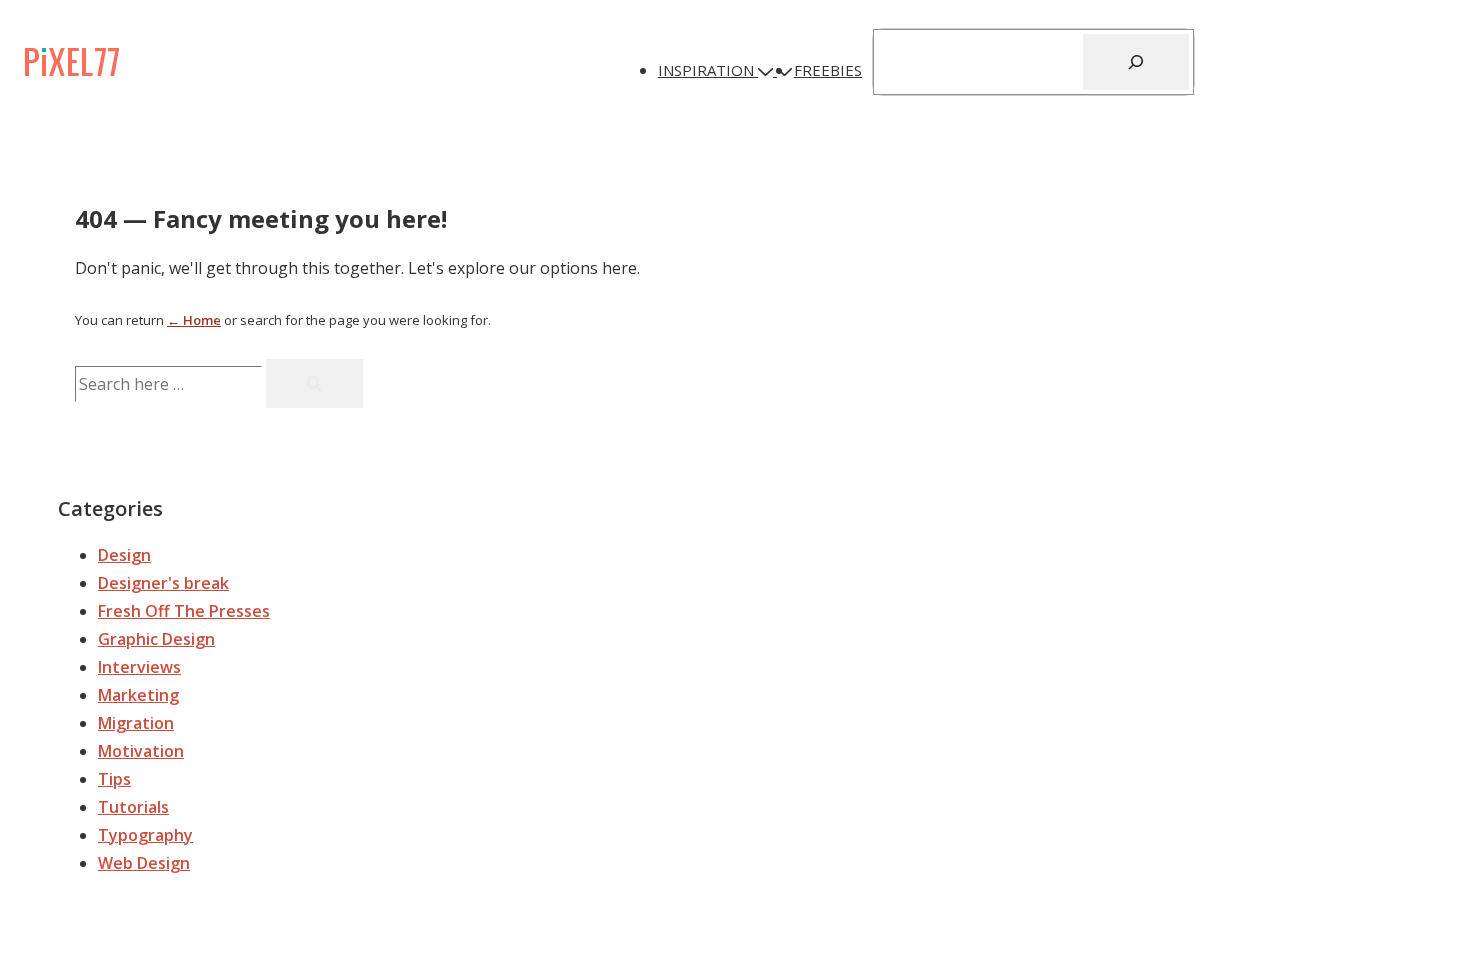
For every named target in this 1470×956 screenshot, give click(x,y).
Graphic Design (156, 639)
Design (124, 555)
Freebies (828, 70)
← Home (194, 320)
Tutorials (133, 807)
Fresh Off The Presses (184, 611)
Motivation (141, 751)
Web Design (144, 863)
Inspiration (706, 70)
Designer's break (163, 583)
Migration (136, 723)
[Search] (1136, 62)
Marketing (138, 695)
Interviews (139, 667)
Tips (114, 779)
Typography (145, 835)
